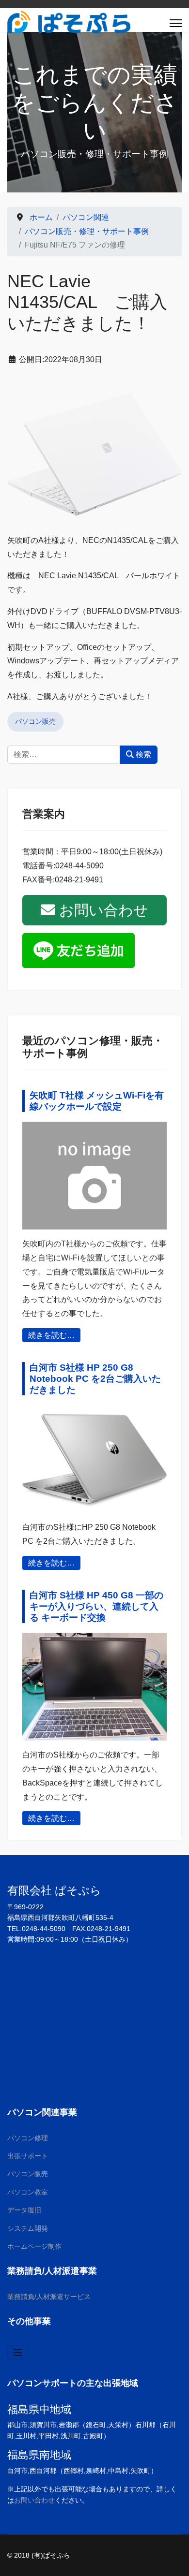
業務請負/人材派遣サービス (49, 2297)
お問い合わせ (102, 910)
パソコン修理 (28, 2138)
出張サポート (28, 2156)
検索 (142, 754)
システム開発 (28, 2228)
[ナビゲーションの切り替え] (18, 2353)
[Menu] (176, 23)
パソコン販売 (35, 721)
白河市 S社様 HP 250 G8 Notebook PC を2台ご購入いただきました (95, 1379)
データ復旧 (24, 2210)
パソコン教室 (28, 2192)
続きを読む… (51, 1335)
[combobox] (64, 755)
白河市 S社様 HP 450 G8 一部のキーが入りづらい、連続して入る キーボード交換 (96, 1606)
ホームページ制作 (34, 2246)
